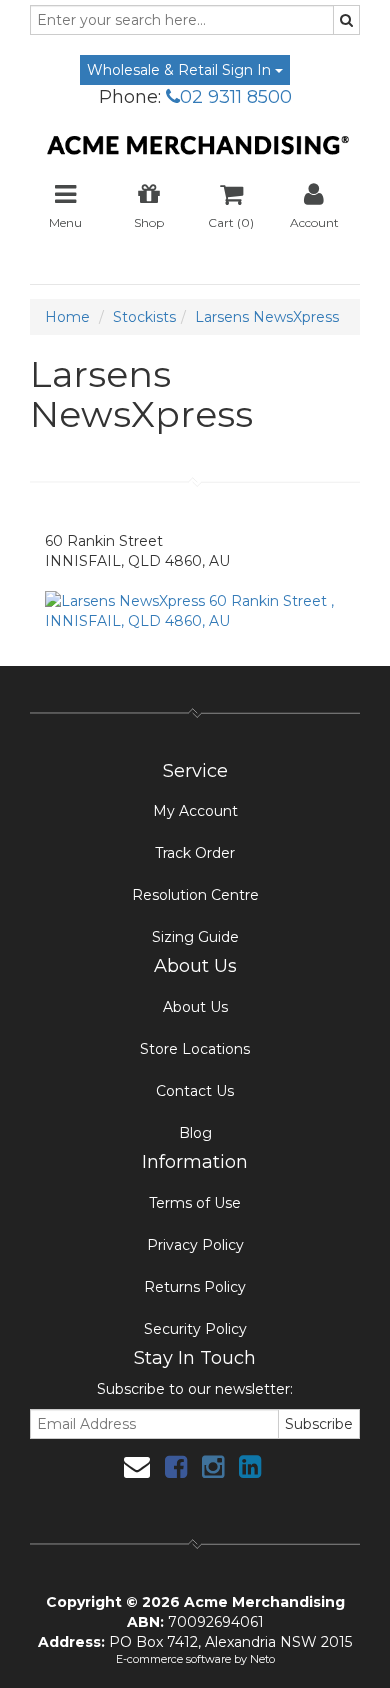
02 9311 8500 (236, 97)
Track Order (195, 853)
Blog (195, 1133)
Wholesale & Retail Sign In (181, 70)
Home (67, 317)
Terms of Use (195, 1203)
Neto (262, 1659)
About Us (195, 1007)
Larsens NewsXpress (267, 317)
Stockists (144, 317)
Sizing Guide (195, 937)
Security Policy (195, 1329)
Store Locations (195, 1049)
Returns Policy (195, 1287)
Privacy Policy (195, 1245)
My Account (195, 811)
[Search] (346, 20)
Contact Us (195, 1091)
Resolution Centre (195, 895)
